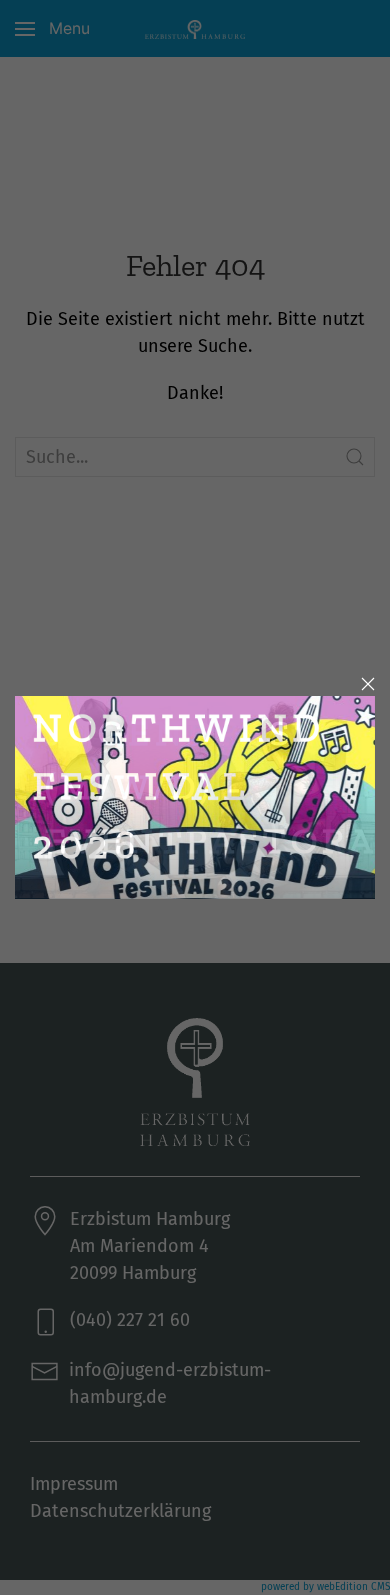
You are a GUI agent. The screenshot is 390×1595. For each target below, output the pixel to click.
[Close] (368, 684)
